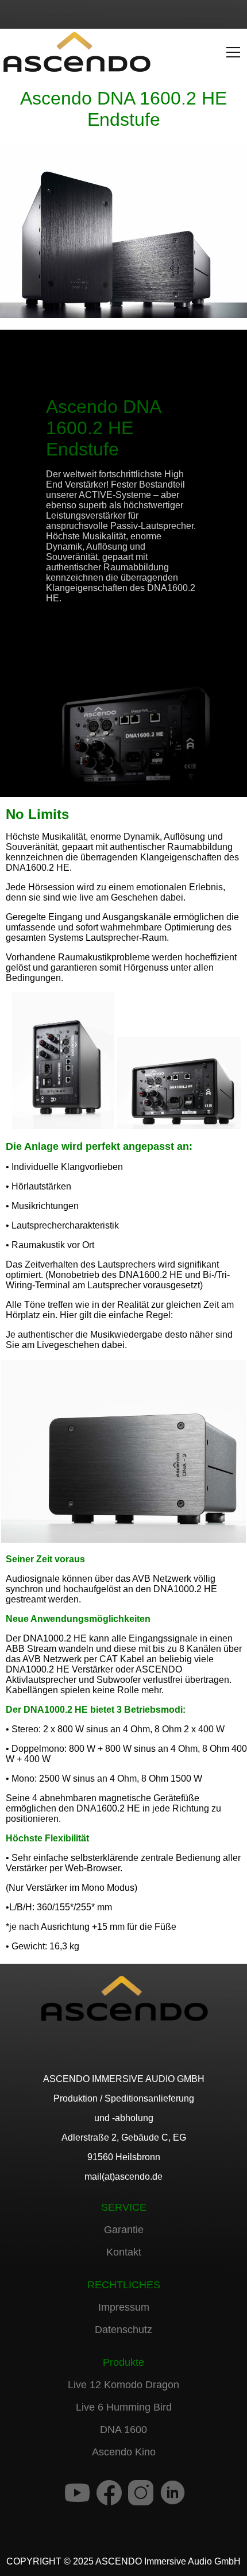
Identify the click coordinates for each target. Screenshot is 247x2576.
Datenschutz (123, 2330)
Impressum (124, 2307)
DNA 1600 (123, 2430)
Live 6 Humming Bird (124, 2407)
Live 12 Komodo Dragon (123, 2385)
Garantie (124, 2230)
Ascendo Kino (124, 2452)
